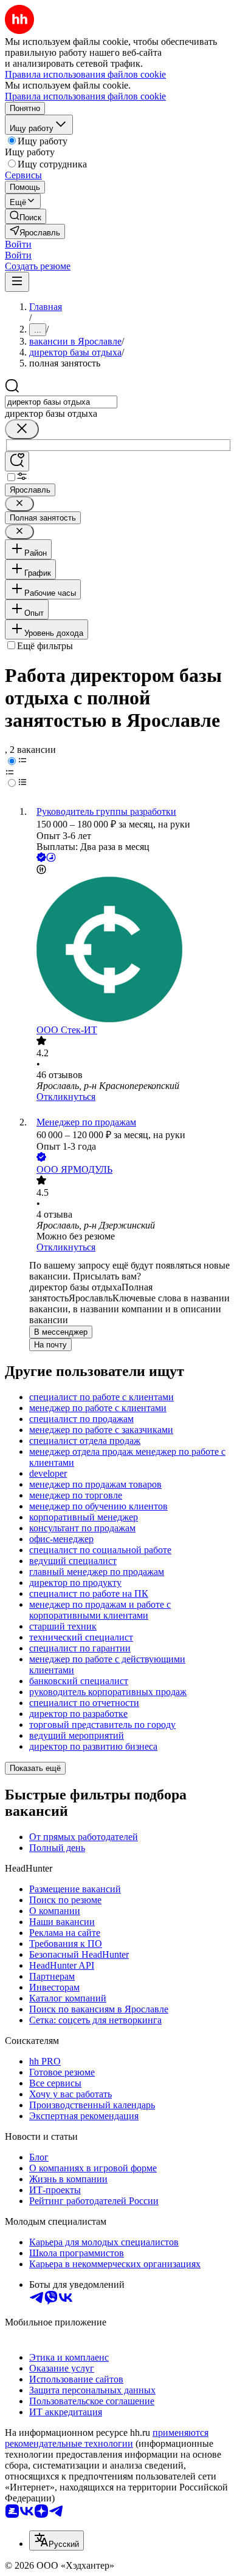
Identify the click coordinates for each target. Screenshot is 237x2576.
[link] (26, 216)
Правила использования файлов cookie (85, 96)
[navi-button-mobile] (17, 282)
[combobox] (61, 402)
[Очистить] (22, 429)
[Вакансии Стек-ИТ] (131, 951)
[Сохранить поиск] (17, 461)
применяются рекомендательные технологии (107, 2438)
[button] (18, 244)
